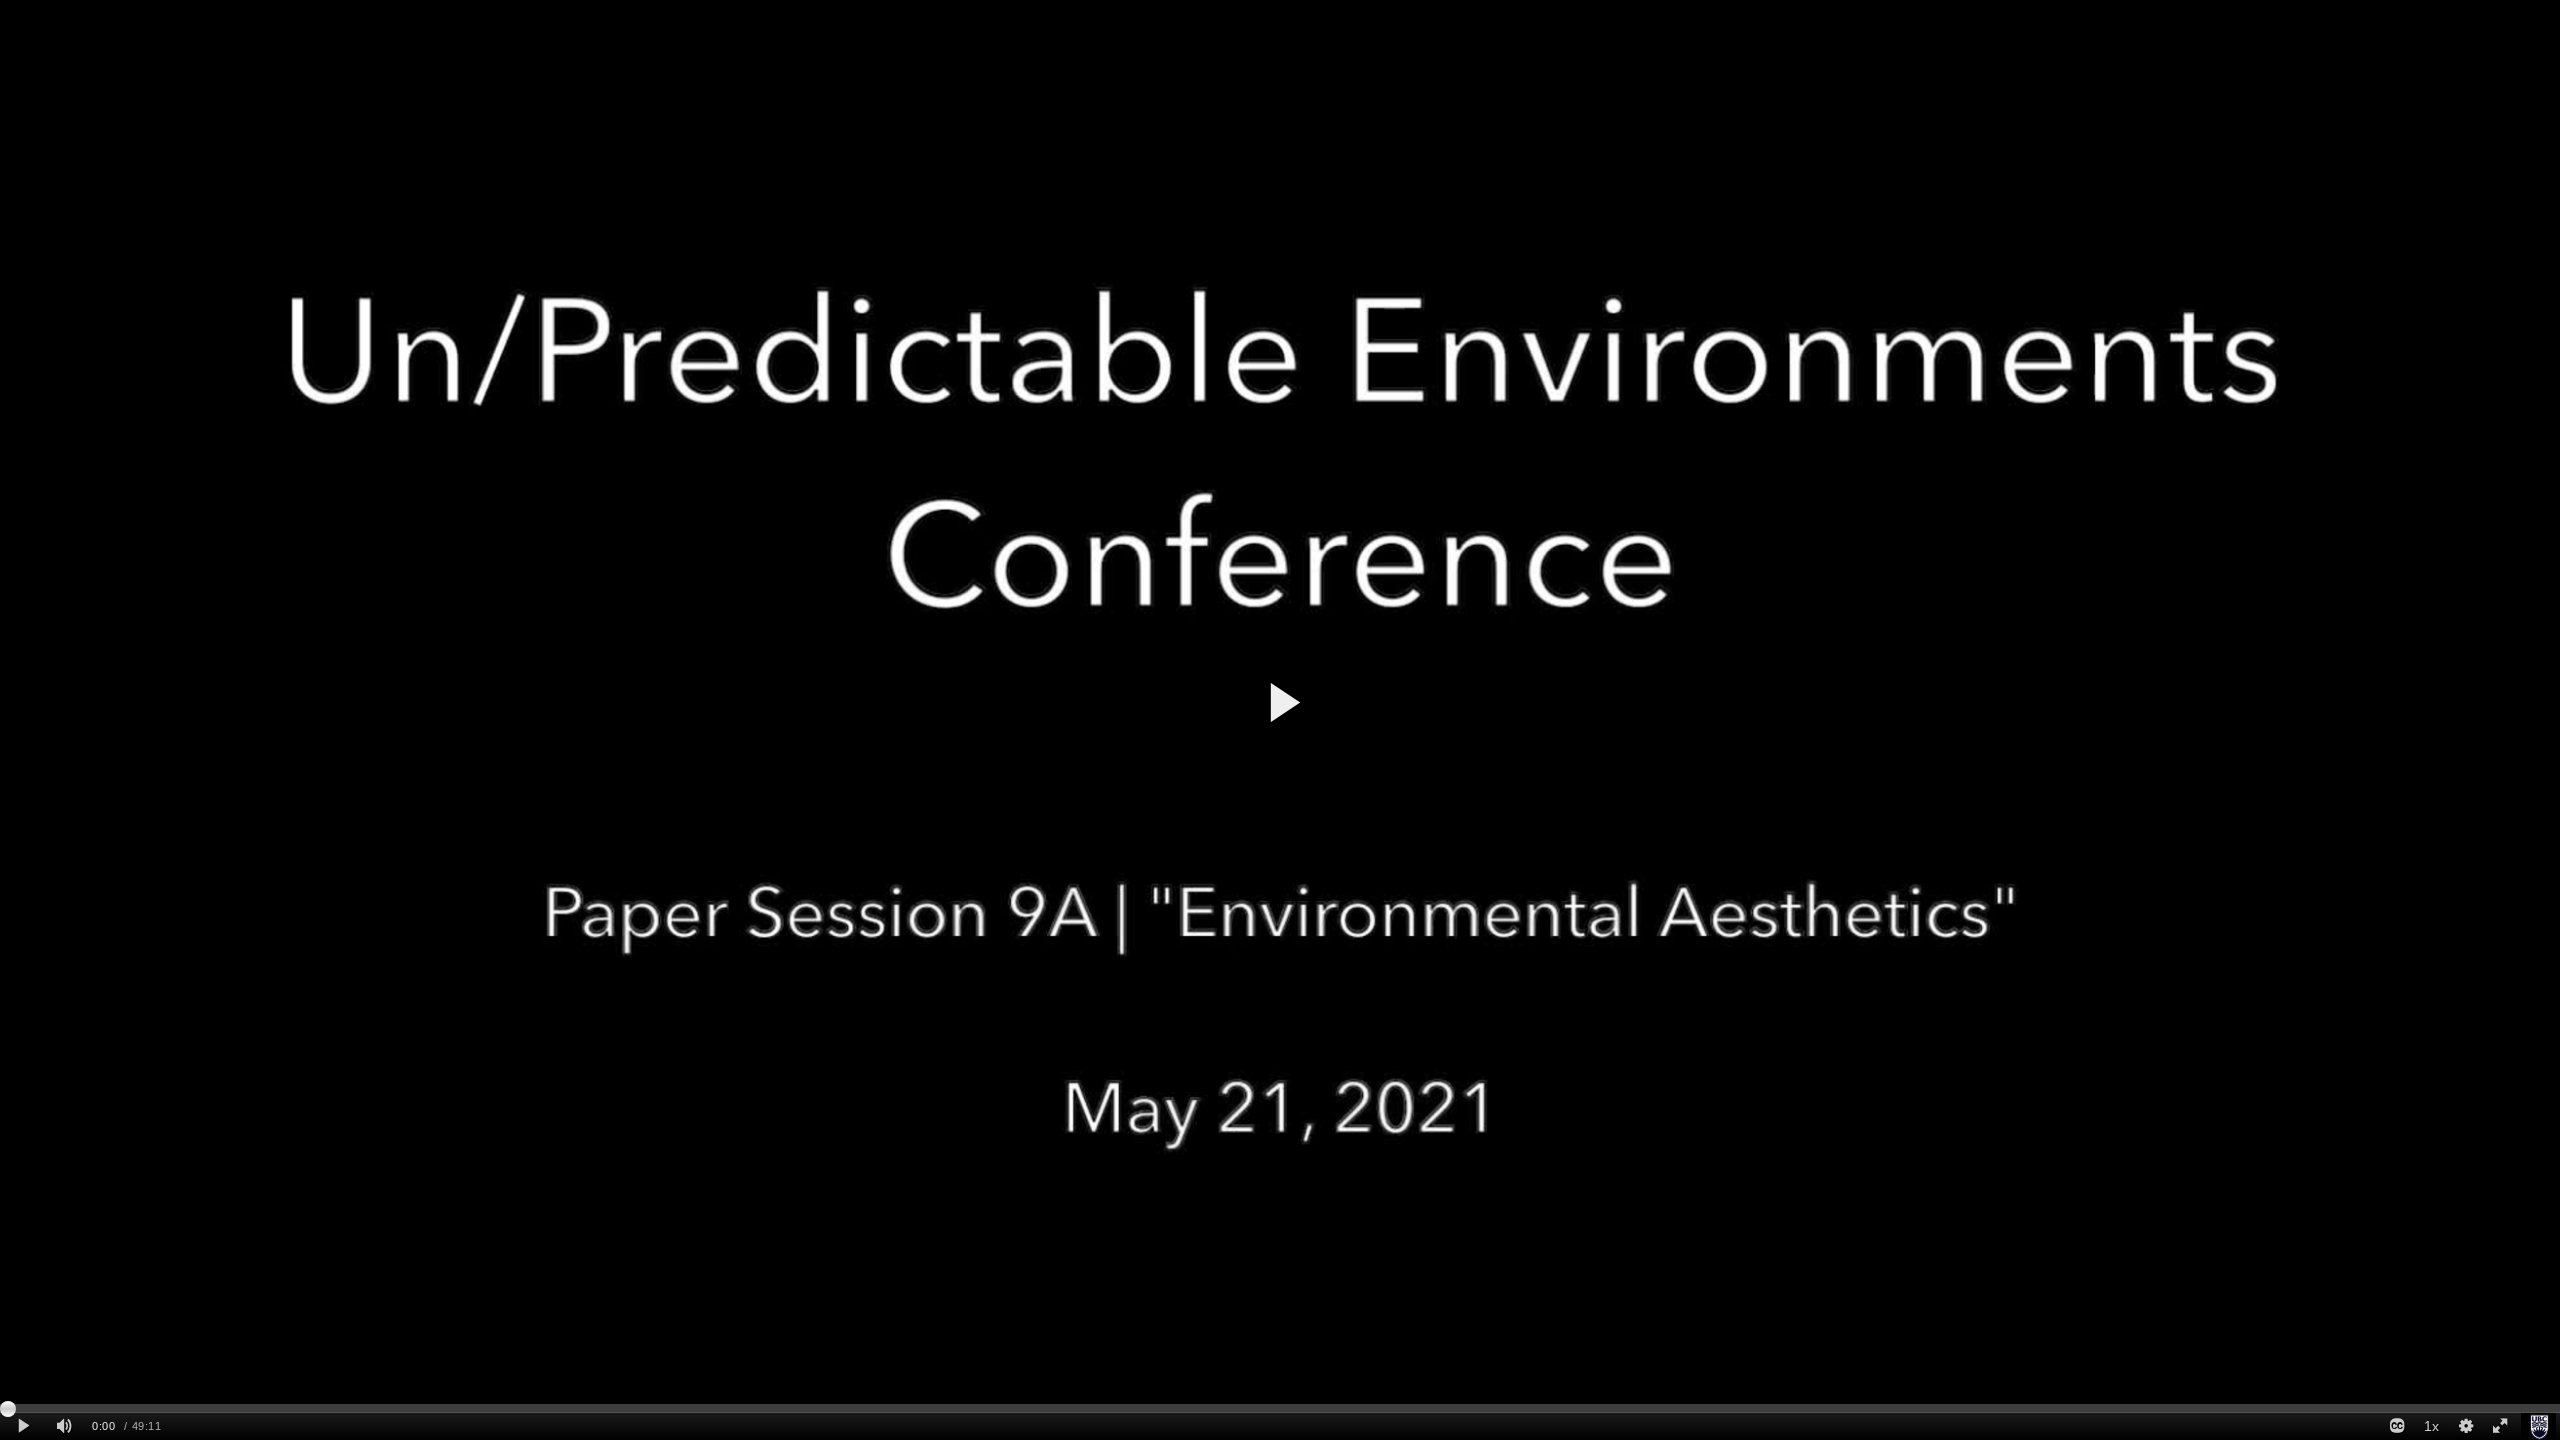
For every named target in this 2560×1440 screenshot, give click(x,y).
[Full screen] (2500, 1426)
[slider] (1280, 1408)
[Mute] (64, 1426)
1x (2431, 1426)
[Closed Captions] (2397, 1426)
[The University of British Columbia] (2538, 1426)
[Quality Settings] (2465, 1426)
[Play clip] (23, 1426)
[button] (1283, 702)
